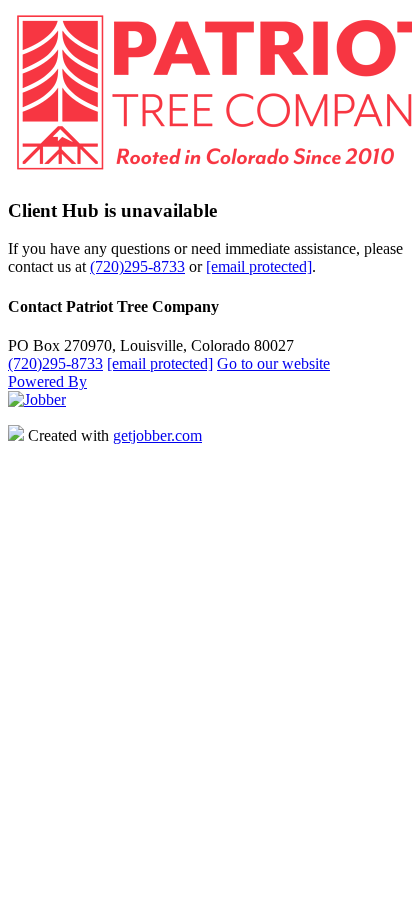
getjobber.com (157, 435)
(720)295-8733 (137, 266)
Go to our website (273, 363)
